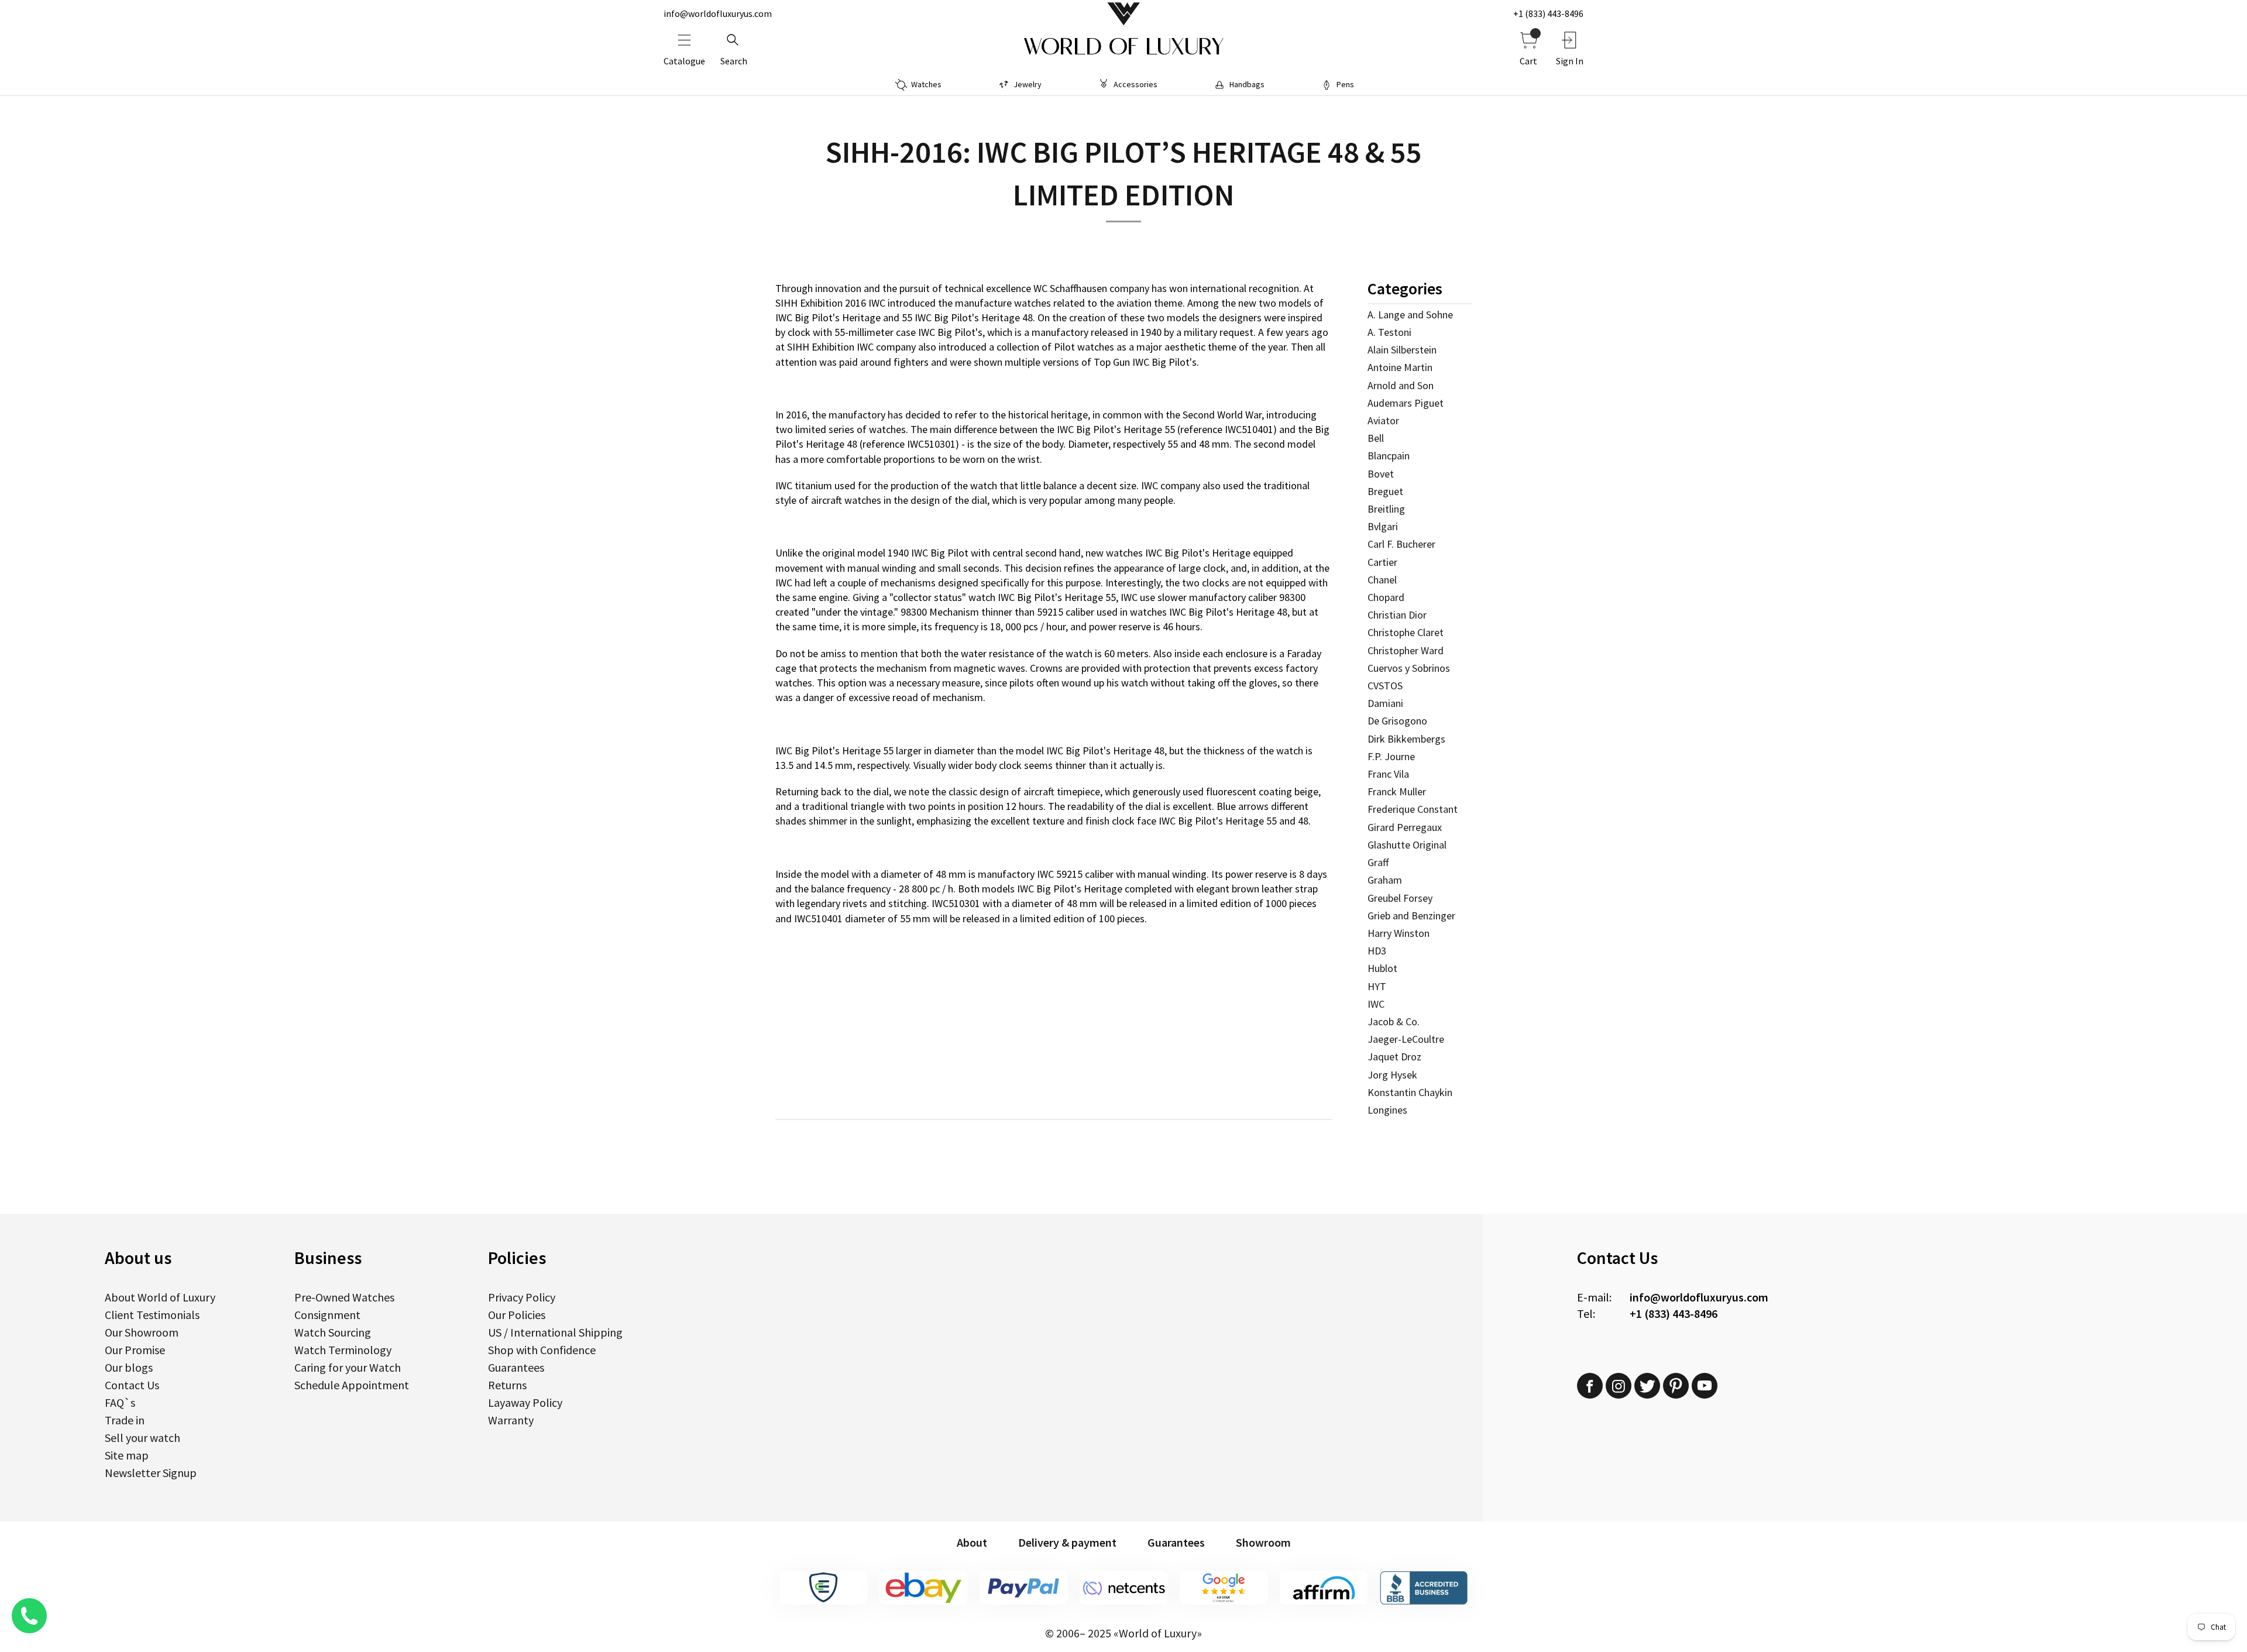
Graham (1385, 880)
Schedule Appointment (352, 1385)
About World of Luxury (160, 1297)
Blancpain (1389, 456)
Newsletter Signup (151, 1473)
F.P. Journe (1391, 756)
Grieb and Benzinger (1411, 916)
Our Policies (517, 1315)
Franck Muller (1397, 791)
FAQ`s (120, 1402)
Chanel (1382, 580)
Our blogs (129, 1367)
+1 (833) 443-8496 (1548, 13)
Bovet (1381, 474)
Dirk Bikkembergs (1406, 739)
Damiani (1385, 703)
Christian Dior (1397, 615)
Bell (1376, 438)
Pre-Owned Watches (344, 1297)
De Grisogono (1397, 721)
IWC (1376, 1004)
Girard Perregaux (1405, 827)
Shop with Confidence (542, 1350)
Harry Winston (1399, 933)
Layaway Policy (525, 1402)
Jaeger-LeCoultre (1406, 1039)
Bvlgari (1383, 526)
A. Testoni (1389, 332)
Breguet (1385, 491)
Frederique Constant (1413, 809)
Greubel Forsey (1400, 898)
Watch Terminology (343, 1350)
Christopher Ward (1406, 650)
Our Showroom (142, 1332)
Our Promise (135, 1350)
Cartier (1382, 562)
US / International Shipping (555, 1332)
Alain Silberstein (1402, 350)
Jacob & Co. (1394, 1021)
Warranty (511, 1420)
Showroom (1263, 1542)
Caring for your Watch (348, 1367)
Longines (1387, 1110)
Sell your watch (142, 1438)
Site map (127, 1455)
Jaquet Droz (1394, 1057)
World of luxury (1123, 47)
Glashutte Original (1407, 845)
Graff (1378, 862)
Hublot (1382, 968)
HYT (1377, 986)
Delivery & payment (1067, 1542)
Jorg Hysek (1392, 1075)
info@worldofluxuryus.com (718, 13)
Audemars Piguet (1406, 403)
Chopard (1386, 597)
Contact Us (132, 1385)
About (972, 1542)
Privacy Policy (522, 1297)
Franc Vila (1388, 774)
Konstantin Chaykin (1410, 1092)
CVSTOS (1385, 686)
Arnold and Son (1401, 385)
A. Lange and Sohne (1410, 315)
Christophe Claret (1406, 632)
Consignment (327, 1315)
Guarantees (516, 1367)
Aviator (1383, 420)
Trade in (125, 1420)
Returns (507, 1385)
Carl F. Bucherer (1401, 544)
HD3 (1377, 951)
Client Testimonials (152, 1315)
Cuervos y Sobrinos (1409, 668)
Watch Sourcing (333, 1332)
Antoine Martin (1400, 367)
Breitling (1386, 509)
